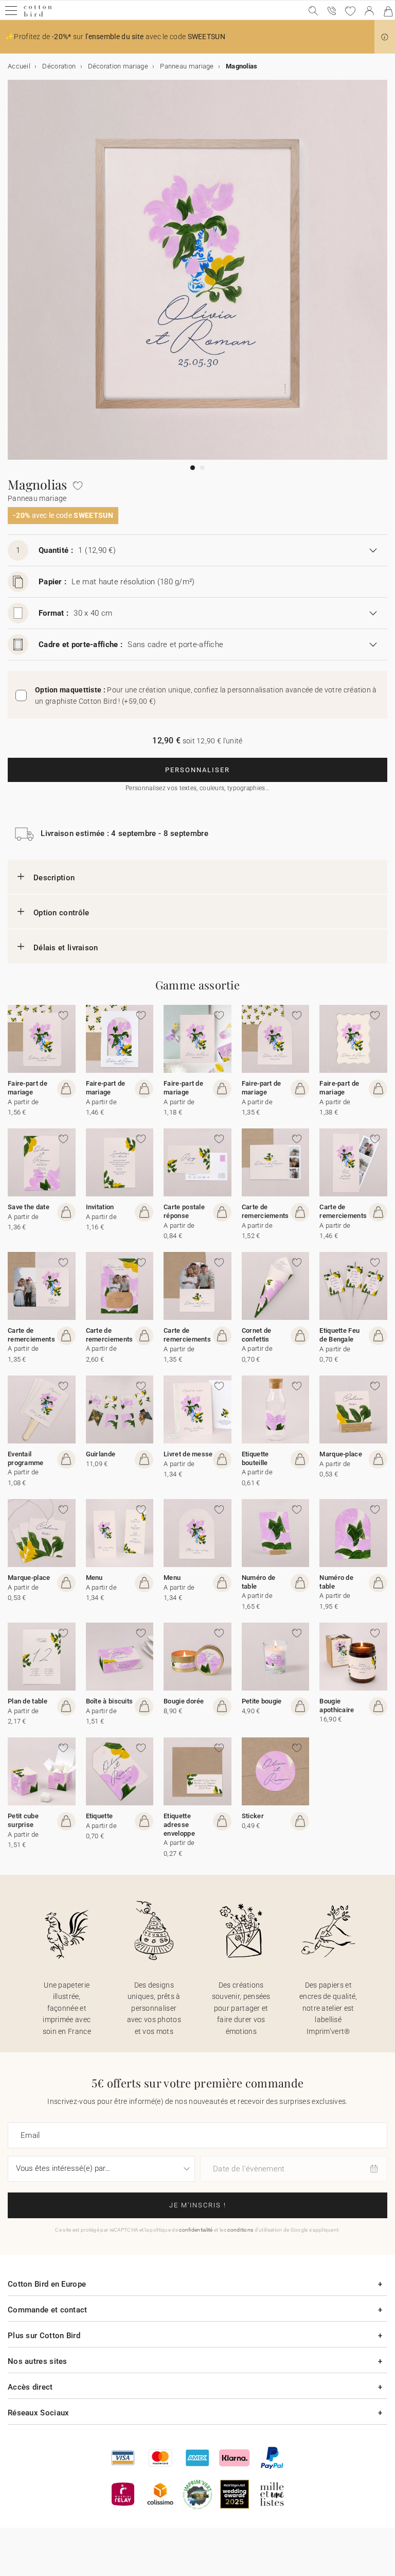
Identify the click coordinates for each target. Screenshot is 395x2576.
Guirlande (101, 1454)
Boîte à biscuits (110, 1701)
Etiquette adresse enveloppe (179, 1825)
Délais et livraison (66, 948)
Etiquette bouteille (255, 1458)
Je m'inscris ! (198, 2205)
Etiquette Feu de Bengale (339, 1335)
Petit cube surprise (23, 1820)
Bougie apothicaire (337, 1705)
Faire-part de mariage (28, 1088)
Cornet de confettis (257, 1335)
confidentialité (196, 2230)
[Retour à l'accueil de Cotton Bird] (38, 15)
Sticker (253, 1816)
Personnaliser (197, 770)
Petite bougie (262, 1701)
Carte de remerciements (265, 1211)
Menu (94, 1578)
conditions (240, 2230)
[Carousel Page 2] (202, 468)
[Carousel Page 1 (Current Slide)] (193, 468)
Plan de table (28, 1701)
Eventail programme (26, 1458)
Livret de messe (188, 1454)
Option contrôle (61, 913)
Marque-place (341, 1454)
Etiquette (100, 1816)
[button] (385, 37)
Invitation (100, 1207)
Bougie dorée (184, 1701)
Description (54, 878)
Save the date (29, 1207)
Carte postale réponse (184, 1211)
